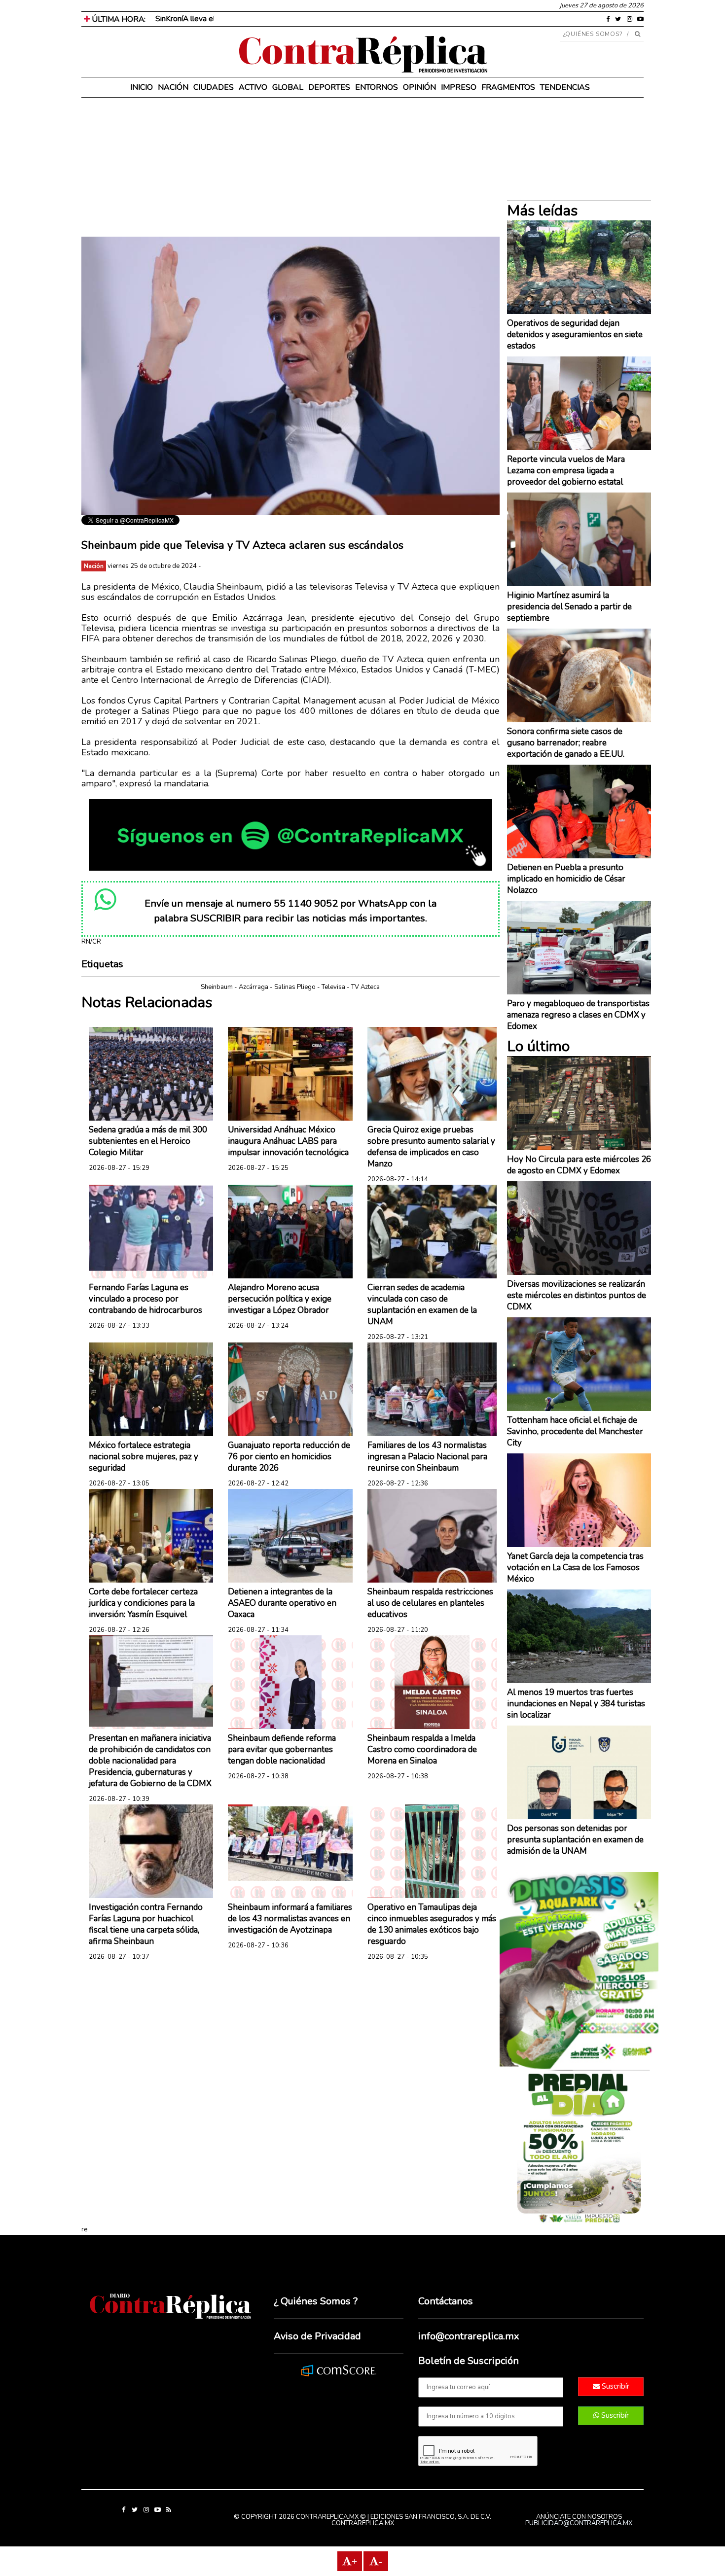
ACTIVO (253, 87)
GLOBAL (288, 87)
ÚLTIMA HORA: (118, 19)
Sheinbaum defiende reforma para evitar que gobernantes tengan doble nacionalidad (282, 1749)
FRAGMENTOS (508, 87)
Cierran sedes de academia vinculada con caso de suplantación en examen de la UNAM (422, 1305)
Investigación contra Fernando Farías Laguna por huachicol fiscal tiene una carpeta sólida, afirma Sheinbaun (146, 1924)
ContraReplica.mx (363, 2523)
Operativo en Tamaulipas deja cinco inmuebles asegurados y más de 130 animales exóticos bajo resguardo (432, 1924)
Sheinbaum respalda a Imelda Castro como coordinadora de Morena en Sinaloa (422, 1749)
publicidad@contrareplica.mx (579, 2523)
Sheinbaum (217, 987)
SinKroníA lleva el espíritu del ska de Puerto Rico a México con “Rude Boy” (282, 19)
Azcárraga (254, 987)
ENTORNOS (377, 87)
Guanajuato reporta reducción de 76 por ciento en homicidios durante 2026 (289, 1457)
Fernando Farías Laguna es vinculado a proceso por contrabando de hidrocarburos (145, 1299)
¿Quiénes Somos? (593, 34)
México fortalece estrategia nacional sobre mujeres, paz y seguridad (144, 1457)
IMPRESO (459, 87)
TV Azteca (365, 987)
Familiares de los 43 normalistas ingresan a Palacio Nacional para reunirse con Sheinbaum (427, 1457)
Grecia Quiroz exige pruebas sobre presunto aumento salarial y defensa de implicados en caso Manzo (431, 1147)
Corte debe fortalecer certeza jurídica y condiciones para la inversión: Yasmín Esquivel (143, 1603)
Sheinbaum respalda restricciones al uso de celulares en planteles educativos (430, 1603)
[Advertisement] (290, 168)
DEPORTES (329, 87)
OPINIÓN (419, 87)
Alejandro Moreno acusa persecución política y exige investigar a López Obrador (280, 1299)
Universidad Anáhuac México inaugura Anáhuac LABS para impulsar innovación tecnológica (288, 1141)
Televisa (333, 987)
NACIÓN (173, 87)
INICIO (142, 87)
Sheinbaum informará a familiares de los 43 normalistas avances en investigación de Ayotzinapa (290, 1919)
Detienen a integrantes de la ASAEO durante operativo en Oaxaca (282, 1603)
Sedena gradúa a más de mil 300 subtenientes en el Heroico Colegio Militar (148, 1141)
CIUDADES (214, 87)
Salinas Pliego (295, 987)
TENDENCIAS (565, 87)
